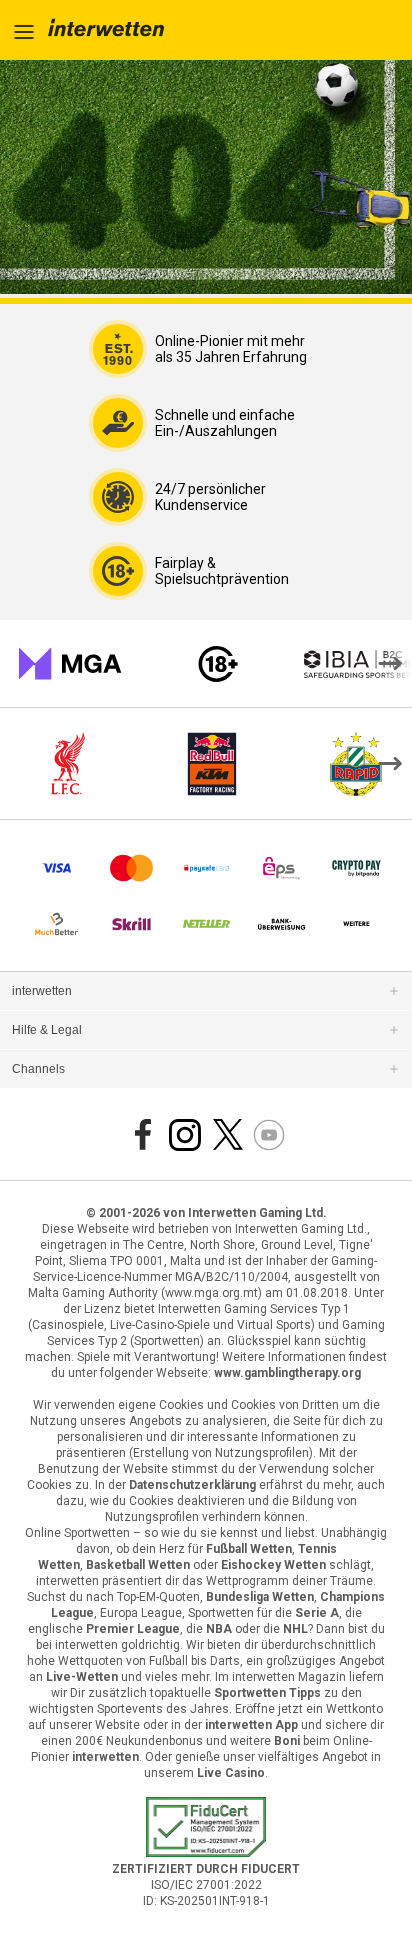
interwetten (42, 991)
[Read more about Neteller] (206, 924)
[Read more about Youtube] (269, 1135)
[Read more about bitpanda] (356, 868)
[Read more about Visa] (56, 868)
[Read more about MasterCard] (131, 868)
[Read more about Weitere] (356, 924)
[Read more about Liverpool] (68, 764)
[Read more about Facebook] (143, 1135)
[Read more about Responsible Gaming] (218, 664)
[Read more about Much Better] (56, 924)
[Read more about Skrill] (131, 924)
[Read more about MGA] (70, 664)
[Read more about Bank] (281, 924)
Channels (38, 1069)
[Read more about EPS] (281, 868)
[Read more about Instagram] (185, 1135)
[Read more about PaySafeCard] (206, 868)
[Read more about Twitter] (227, 1135)
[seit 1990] (106, 30)
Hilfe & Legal (47, 1030)
